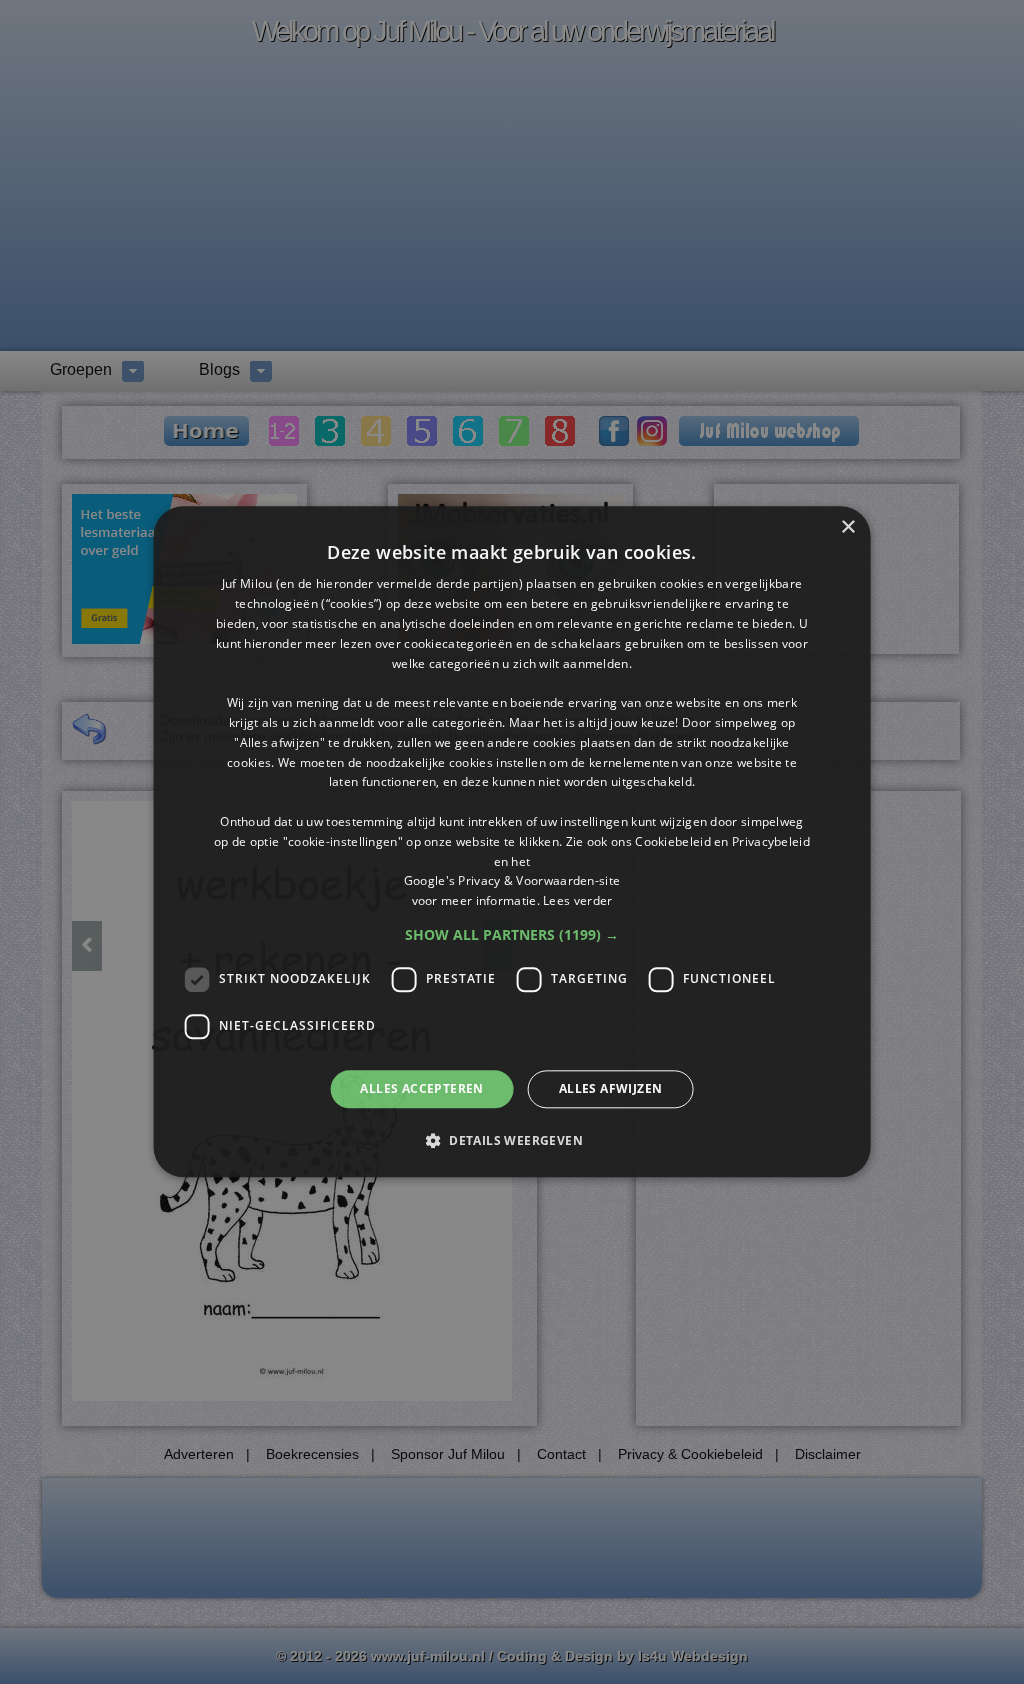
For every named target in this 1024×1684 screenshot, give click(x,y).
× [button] (847, 527)
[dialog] (512, 841)
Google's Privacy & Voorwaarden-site (512, 881)
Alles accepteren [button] (421, 1088)
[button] (512, 935)
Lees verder (577, 900)
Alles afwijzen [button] (611, 1088)
